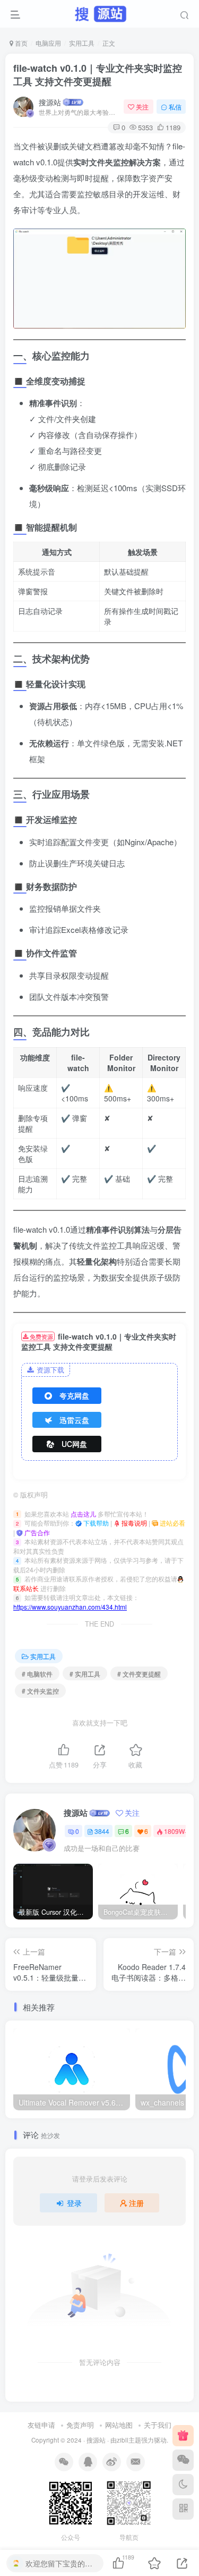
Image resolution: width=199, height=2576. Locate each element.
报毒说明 (133, 1523)
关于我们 (158, 2425)
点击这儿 (83, 1514)
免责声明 (80, 2425)
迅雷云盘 (74, 1420)
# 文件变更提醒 (139, 1674)
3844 (102, 1831)
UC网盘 (74, 1444)
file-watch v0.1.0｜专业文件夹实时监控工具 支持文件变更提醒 (98, 75)
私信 (175, 107)
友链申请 (41, 2425)
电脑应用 (48, 43)
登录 (74, 2203)
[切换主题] (183, 2485)
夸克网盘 (74, 1395)
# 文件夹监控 (40, 1691)
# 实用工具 (85, 1674)
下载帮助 (95, 1523)
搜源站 (50, 102)
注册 (136, 2203)
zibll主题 (129, 2440)
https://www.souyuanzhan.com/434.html (70, 1607)
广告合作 (36, 1532)
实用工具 (82, 43)
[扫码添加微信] (183, 2460)
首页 (20, 43)
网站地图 (119, 2425)
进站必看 (172, 1523)
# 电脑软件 (37, 1674)
